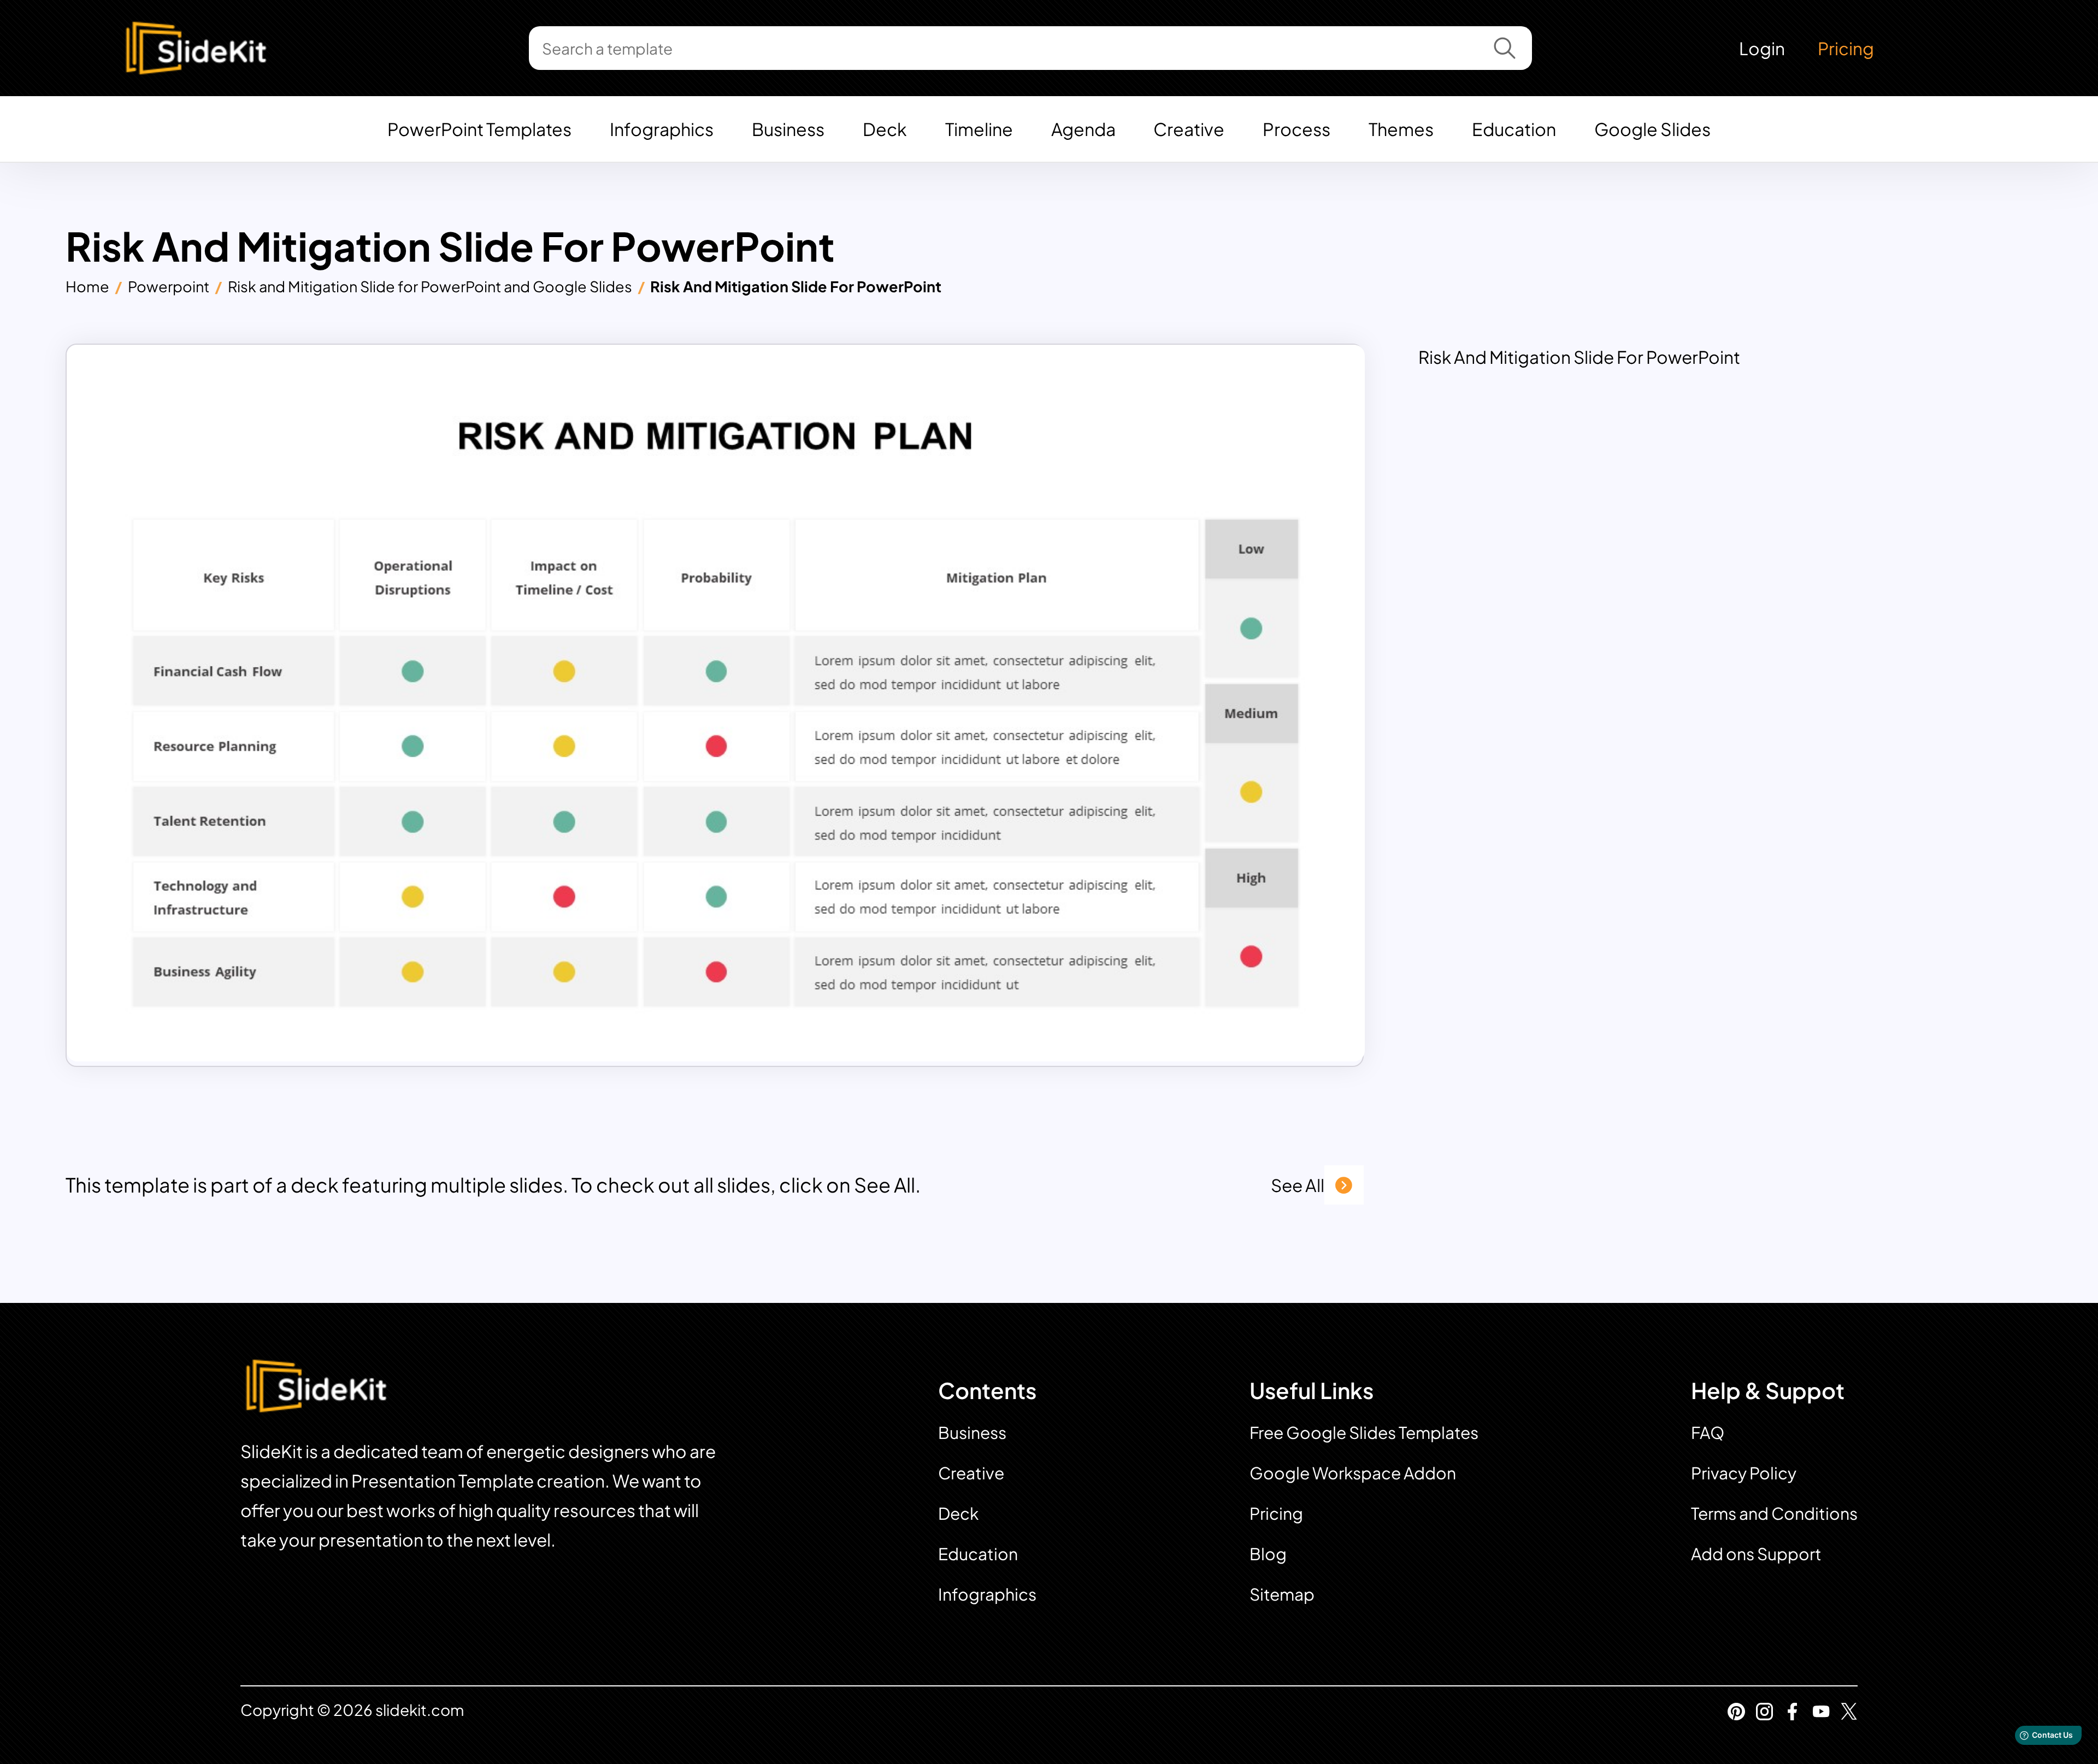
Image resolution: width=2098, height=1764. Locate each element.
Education (1514, 129)
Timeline (979, 129)
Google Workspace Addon (1353, 1473)
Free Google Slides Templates (1364, 1432)
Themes (1401, 129)
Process (1296, 129)
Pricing (1846, 48)
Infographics (662, 129)
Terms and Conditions (1774, 1513)
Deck (885, 129)
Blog (1268, 1554)
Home (87, 286)
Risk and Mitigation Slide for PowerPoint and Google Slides (430, 286)
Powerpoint (169, 286)
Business (788, 129)
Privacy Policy (1744, 1473)
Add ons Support (1756, 1554)
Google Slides (1652, 129)
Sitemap (1282, 1594)
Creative (1189, 129)
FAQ (1708, 1432)
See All (1298, 1185)
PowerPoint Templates (479, 129)
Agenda (1083, 129)
